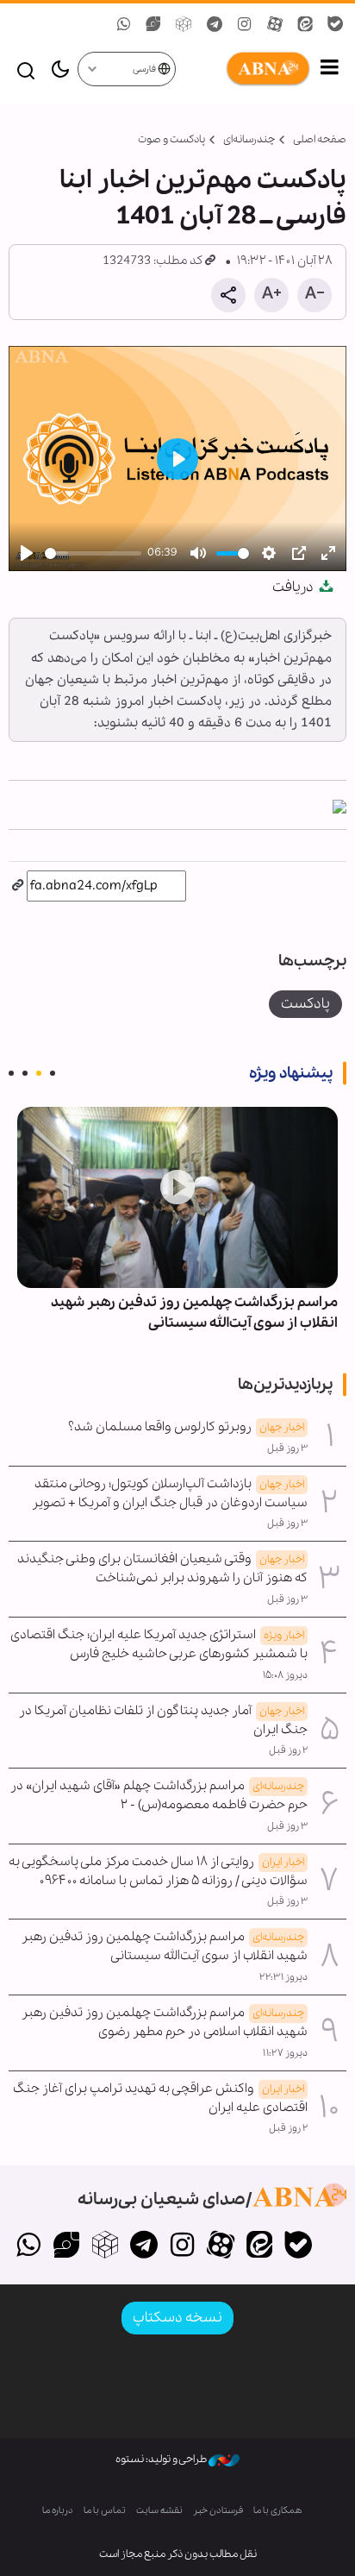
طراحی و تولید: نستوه (162, 2459)
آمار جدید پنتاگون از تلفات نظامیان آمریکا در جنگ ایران (163, 1720)
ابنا (244, 69)
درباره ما (58, 2511)
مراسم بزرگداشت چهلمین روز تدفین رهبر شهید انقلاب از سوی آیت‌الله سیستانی (194, 1313)
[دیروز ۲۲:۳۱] (177, 1197)
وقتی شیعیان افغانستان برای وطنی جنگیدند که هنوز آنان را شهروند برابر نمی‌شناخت (162, 1568)
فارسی (145, 69)
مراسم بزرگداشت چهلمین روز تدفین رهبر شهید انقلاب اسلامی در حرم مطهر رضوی (165, 2022)
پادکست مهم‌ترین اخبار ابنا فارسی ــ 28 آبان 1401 (203, 198)
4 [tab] (11, 1073)
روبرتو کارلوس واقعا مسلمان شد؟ (186, 1427)
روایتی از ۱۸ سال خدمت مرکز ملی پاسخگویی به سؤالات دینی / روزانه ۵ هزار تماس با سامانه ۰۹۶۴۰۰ (158, 1871)
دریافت (294, 587)
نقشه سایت (159, 2511)
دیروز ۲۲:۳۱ (283, 1977)
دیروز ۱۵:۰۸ (285, 1675)
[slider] (93, 553)
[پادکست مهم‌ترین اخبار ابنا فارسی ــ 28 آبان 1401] (339, 804)
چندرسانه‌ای (249, 139)
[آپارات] (221, 2246)
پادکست (305, 1004)
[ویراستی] (67, 2246)
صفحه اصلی (320, 139)
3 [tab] (25, 1073)
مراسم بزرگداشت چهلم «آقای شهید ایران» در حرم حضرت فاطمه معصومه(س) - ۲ (159, 1795)
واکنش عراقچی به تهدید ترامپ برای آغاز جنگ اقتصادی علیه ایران (160, 2098)
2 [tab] (39, 1073)
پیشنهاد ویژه (291, 1073)
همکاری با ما (278, 2511)
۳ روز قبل (287, 1448)
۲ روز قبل (288, 1750)
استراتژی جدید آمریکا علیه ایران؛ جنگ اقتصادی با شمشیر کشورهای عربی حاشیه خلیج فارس (159, 1644)
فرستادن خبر (218, 2511)
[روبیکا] (106, 2246)
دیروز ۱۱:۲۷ (285, 2053)
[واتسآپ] (28, 2246)
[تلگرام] (143, 2246)
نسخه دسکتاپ (177, 2318)
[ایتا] (260, 2246)
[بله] (298, 2246)
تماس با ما (105, 2511)
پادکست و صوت (171, 139)
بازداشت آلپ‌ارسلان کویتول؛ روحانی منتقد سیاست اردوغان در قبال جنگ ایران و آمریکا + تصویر (170, 1493)
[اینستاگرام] (182, 2246)
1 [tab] (53, 1073)
